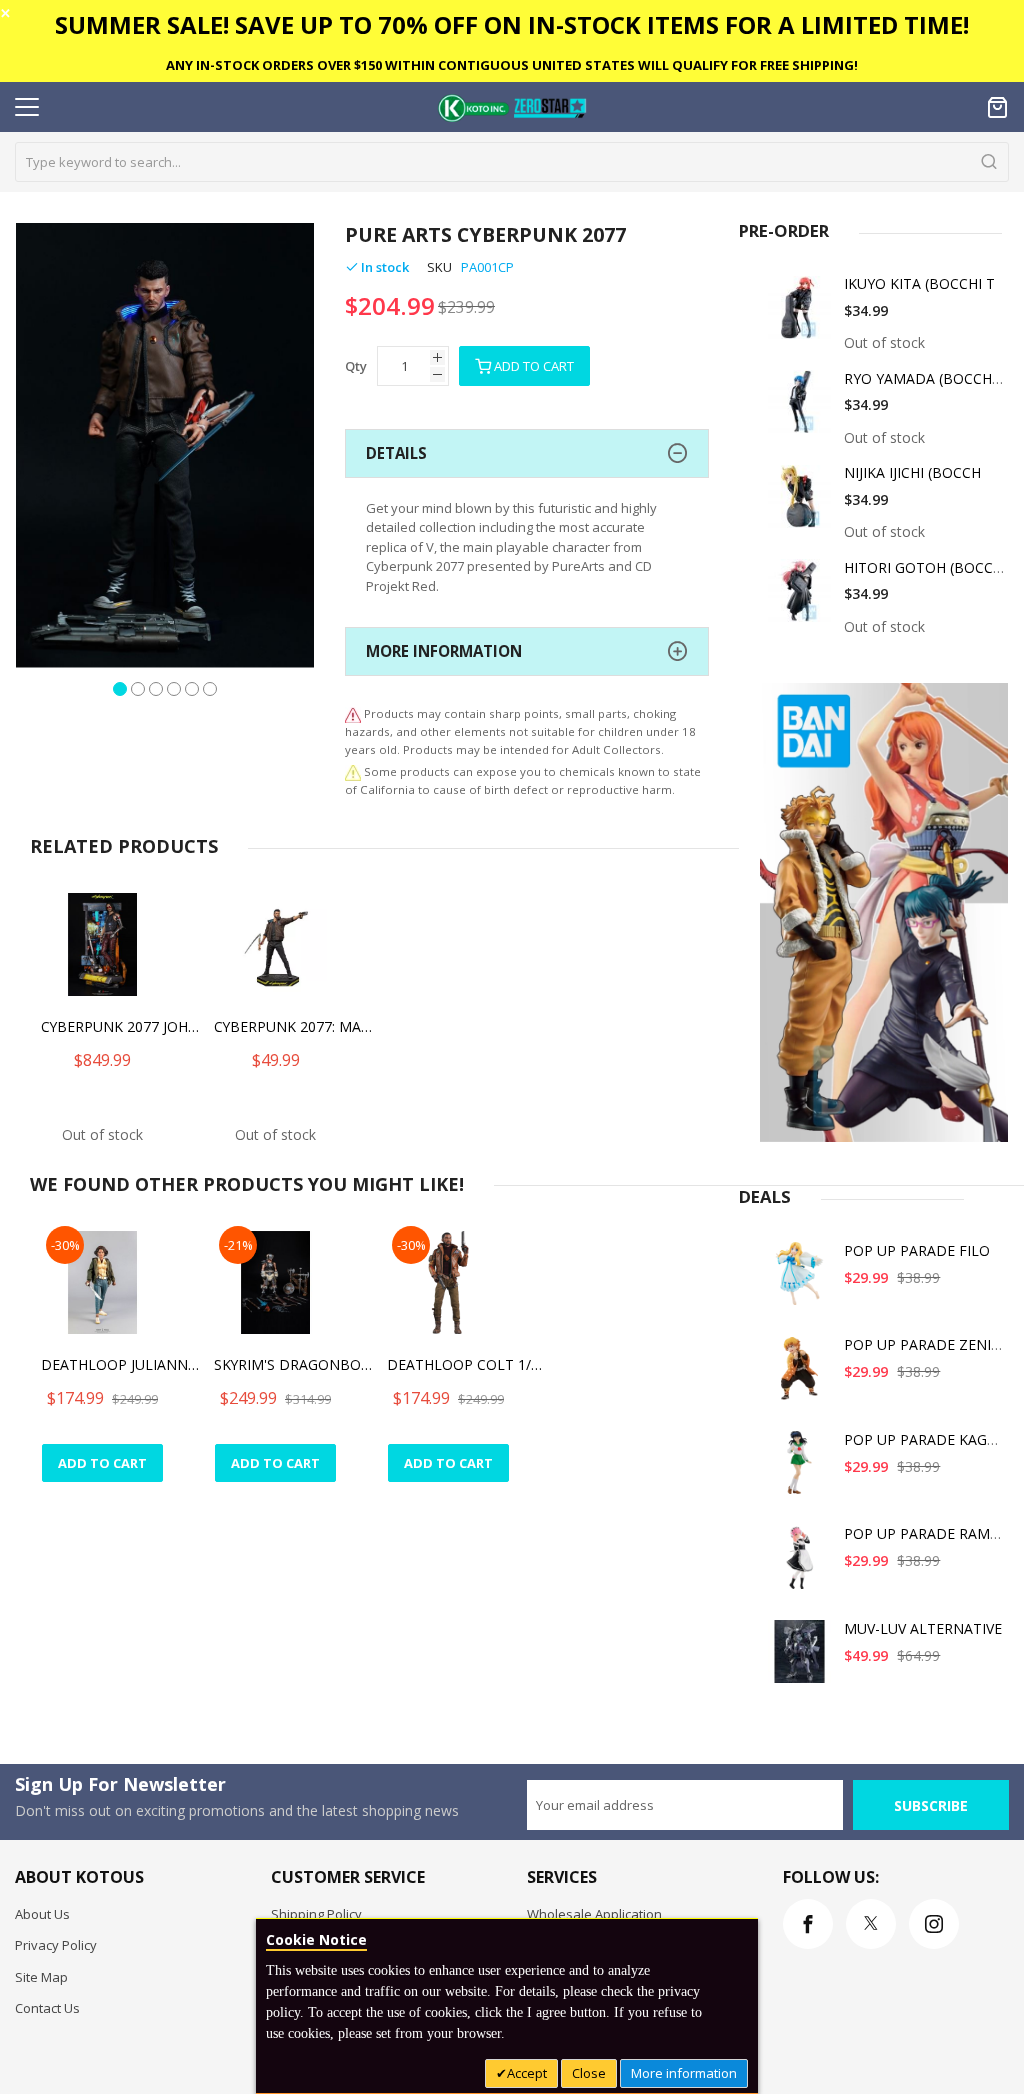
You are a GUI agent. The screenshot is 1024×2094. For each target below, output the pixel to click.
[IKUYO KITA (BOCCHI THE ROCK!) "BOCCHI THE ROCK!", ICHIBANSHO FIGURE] (800, 314)
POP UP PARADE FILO (917, 1250)
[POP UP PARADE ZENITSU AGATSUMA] (800, 1375)
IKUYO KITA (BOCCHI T (919, 283)
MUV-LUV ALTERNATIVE (923, 1628)
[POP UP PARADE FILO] (800, 1281)
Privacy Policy (56, 1945)
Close (589, 2073)
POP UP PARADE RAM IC (925, 1533)
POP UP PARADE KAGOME (931, 1439)
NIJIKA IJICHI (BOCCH (912, 472)
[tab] (527, 453)
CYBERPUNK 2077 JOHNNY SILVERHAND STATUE (121, 1026)
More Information (444, 651)
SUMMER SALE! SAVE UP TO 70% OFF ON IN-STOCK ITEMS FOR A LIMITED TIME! (512, 24)
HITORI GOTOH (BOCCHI (925, 567)
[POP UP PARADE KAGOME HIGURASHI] (800, 1470)
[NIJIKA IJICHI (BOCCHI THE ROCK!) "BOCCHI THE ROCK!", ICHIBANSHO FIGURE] (800, 503)
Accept (527, 2073)
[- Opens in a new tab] (353, 771)
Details (396, 453)
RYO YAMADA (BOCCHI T (926, 378)
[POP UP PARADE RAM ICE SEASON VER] (800, 1564)
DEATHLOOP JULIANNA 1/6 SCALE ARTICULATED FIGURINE (121, 1364)
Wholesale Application (594, 1914)
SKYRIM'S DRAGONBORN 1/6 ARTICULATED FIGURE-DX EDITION (294, 1364)
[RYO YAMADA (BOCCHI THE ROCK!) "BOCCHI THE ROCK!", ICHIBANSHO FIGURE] (800, 409)
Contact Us (47, 2008)
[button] (120, 687)
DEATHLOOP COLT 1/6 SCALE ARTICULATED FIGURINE (467, 1364)
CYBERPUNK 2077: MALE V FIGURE (294, 1026)
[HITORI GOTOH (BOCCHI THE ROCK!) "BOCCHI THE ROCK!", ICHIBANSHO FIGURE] (800, 598)
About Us (42, 1914)
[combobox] (512, 162)
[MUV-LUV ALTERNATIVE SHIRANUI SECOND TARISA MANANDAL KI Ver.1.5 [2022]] (800, 1659)
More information (684, 2073)
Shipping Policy (316, 1914)
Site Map (41, 1977)
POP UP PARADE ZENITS (926, 1344)
